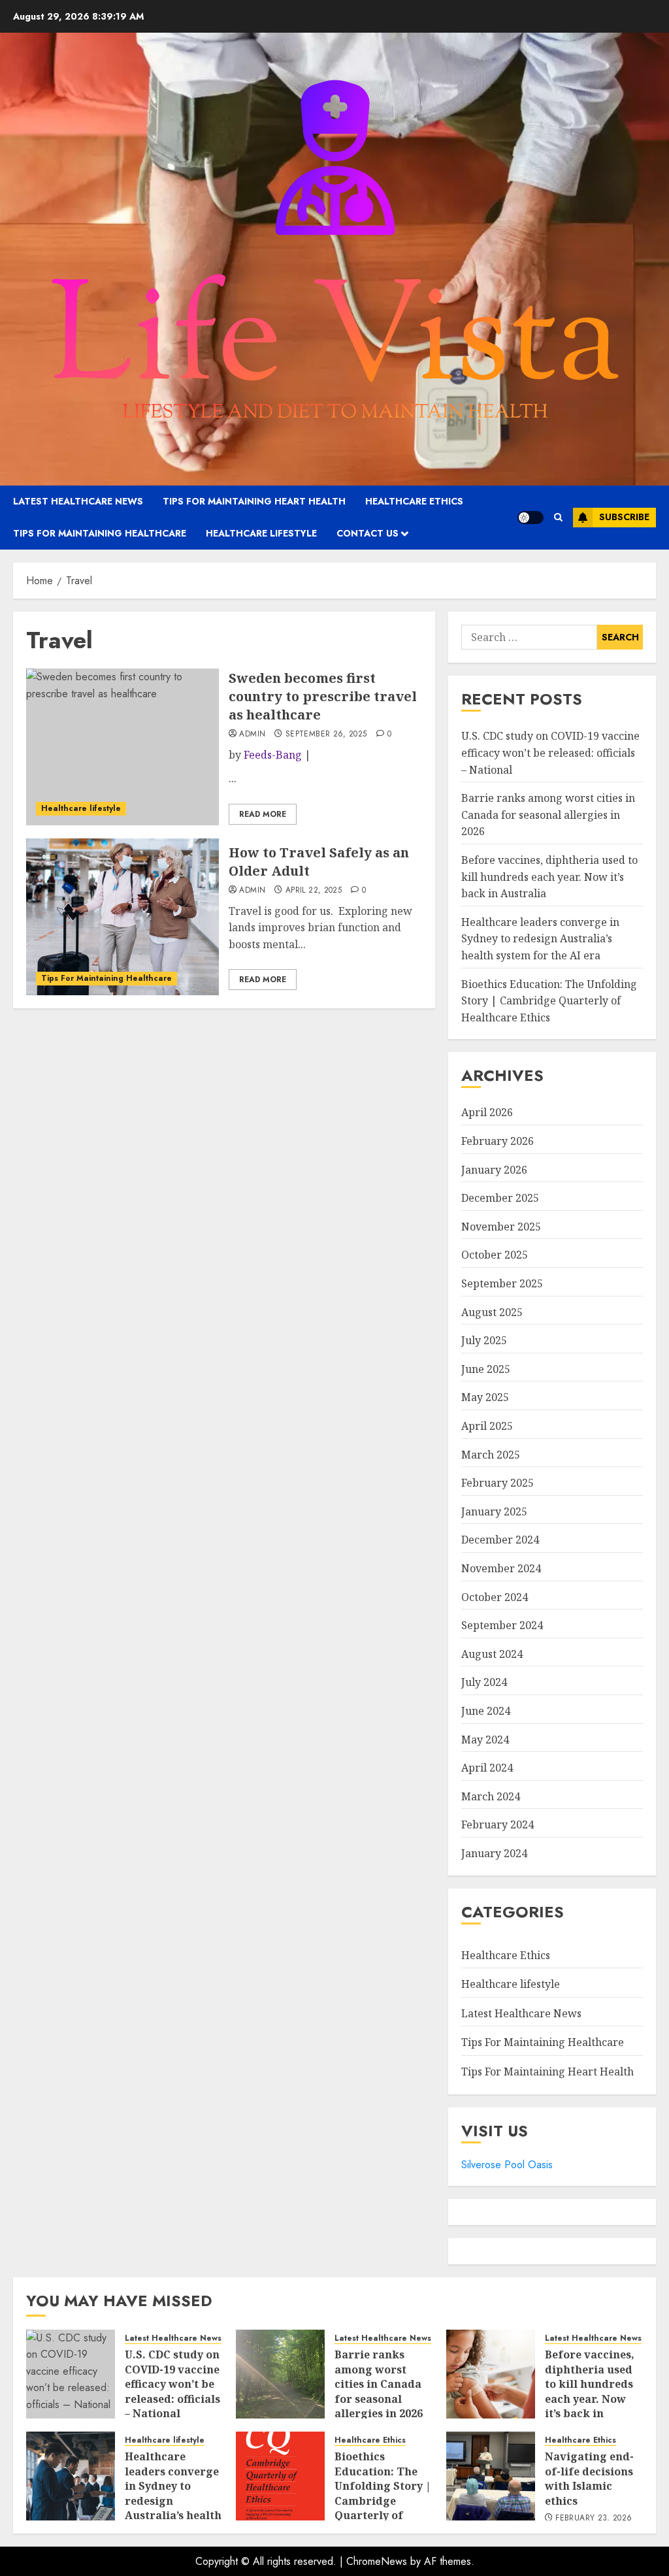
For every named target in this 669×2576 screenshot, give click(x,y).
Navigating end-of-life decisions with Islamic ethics (589, 2478)
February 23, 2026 (594, 2518)
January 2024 (494, 1853)
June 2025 (486, 1369)
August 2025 (492, 1312)
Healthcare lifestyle (261, 533)
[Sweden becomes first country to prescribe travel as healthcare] (122, 747)
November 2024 (501, 1568)
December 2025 (500, 1198)
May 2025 (485, 1397)
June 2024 (486, 1711)
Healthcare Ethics (414, 501)
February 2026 (498, 1141)
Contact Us (367, 533)
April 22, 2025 (314, 891)
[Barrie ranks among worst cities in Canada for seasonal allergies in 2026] (280, 2374)
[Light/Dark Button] (530, 518)
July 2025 (484, 1340)
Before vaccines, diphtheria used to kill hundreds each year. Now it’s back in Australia (549, 877)
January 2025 (494, 1511)
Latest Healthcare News (78, 501)
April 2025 (487, 1426)
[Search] (558, 517)
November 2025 (501, 1227)
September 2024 (502, 1625)
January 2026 (494, 1170)
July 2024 (484, 1682)
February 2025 (498, 1483)
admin (252, 735)
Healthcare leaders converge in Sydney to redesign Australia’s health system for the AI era (540, 939)
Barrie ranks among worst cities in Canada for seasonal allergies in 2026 (548, 815)
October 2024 (495, 1597)
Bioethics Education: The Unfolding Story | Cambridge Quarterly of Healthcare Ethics (549, 1001)
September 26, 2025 (326, 735)
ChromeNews (377, 2561)
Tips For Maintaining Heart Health (254, 501)
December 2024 (500, 1540)
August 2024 (492, 1654)
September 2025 (502, 1283)
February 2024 (498, 1825)
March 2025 (491, 1455)
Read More (263, 814)
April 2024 (487, 1768)
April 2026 (487, 1112)
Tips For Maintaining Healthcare (100, 533)
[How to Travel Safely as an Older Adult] (122, 917)
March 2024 (491, 1796)
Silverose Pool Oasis (507, 2165)
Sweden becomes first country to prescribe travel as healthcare (323, 696)
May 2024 (485, 1740)
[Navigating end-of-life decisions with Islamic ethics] (491, 2476)
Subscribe (624, 517)
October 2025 (495, 1255)
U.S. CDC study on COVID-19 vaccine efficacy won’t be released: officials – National (550, 752)
